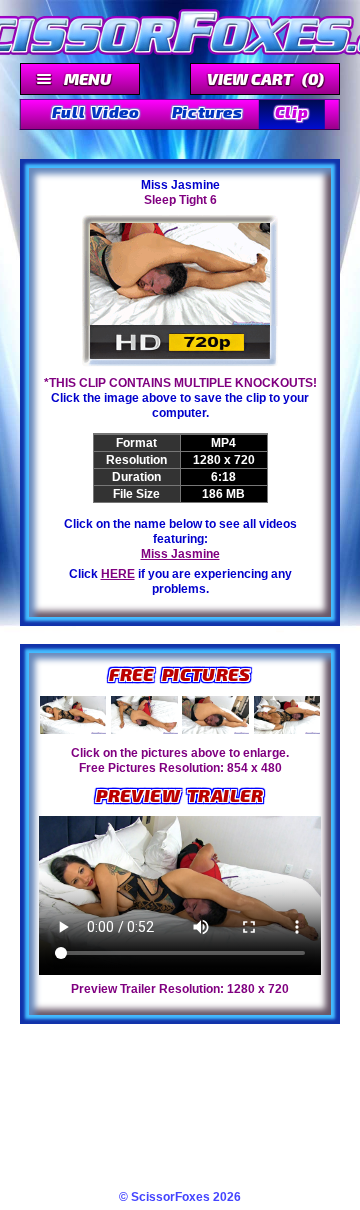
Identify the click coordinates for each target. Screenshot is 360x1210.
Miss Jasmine (180, 554)
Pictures (207, 111)
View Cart (265, 78)
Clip (292, 111)
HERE (118, 574)
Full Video (96, 111)
